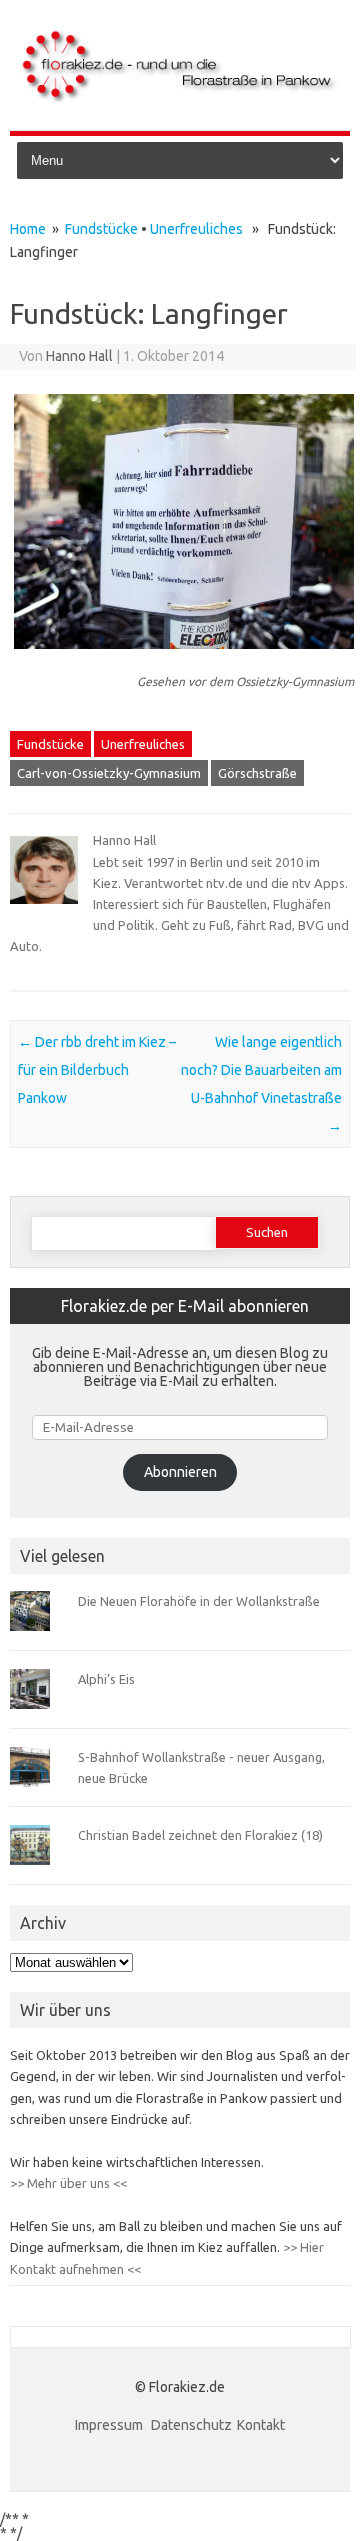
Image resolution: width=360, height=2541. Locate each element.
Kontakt (261, 2425)
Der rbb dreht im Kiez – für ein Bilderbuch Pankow (97, 1070)
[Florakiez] (180, 97)
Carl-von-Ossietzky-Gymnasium (109, 773)
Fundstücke (101, 229)
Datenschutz (191, 2425)
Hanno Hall (79, 356)
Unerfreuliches (196, 229)
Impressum (110, 2425)
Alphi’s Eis (106, 1679)
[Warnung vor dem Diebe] (184, 658)
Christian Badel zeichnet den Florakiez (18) (200, 1835)
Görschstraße (257, 773)
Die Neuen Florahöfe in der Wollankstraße (199, 1601)
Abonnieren (180, 1472)
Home (28, 229)
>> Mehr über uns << (68, 2183)
